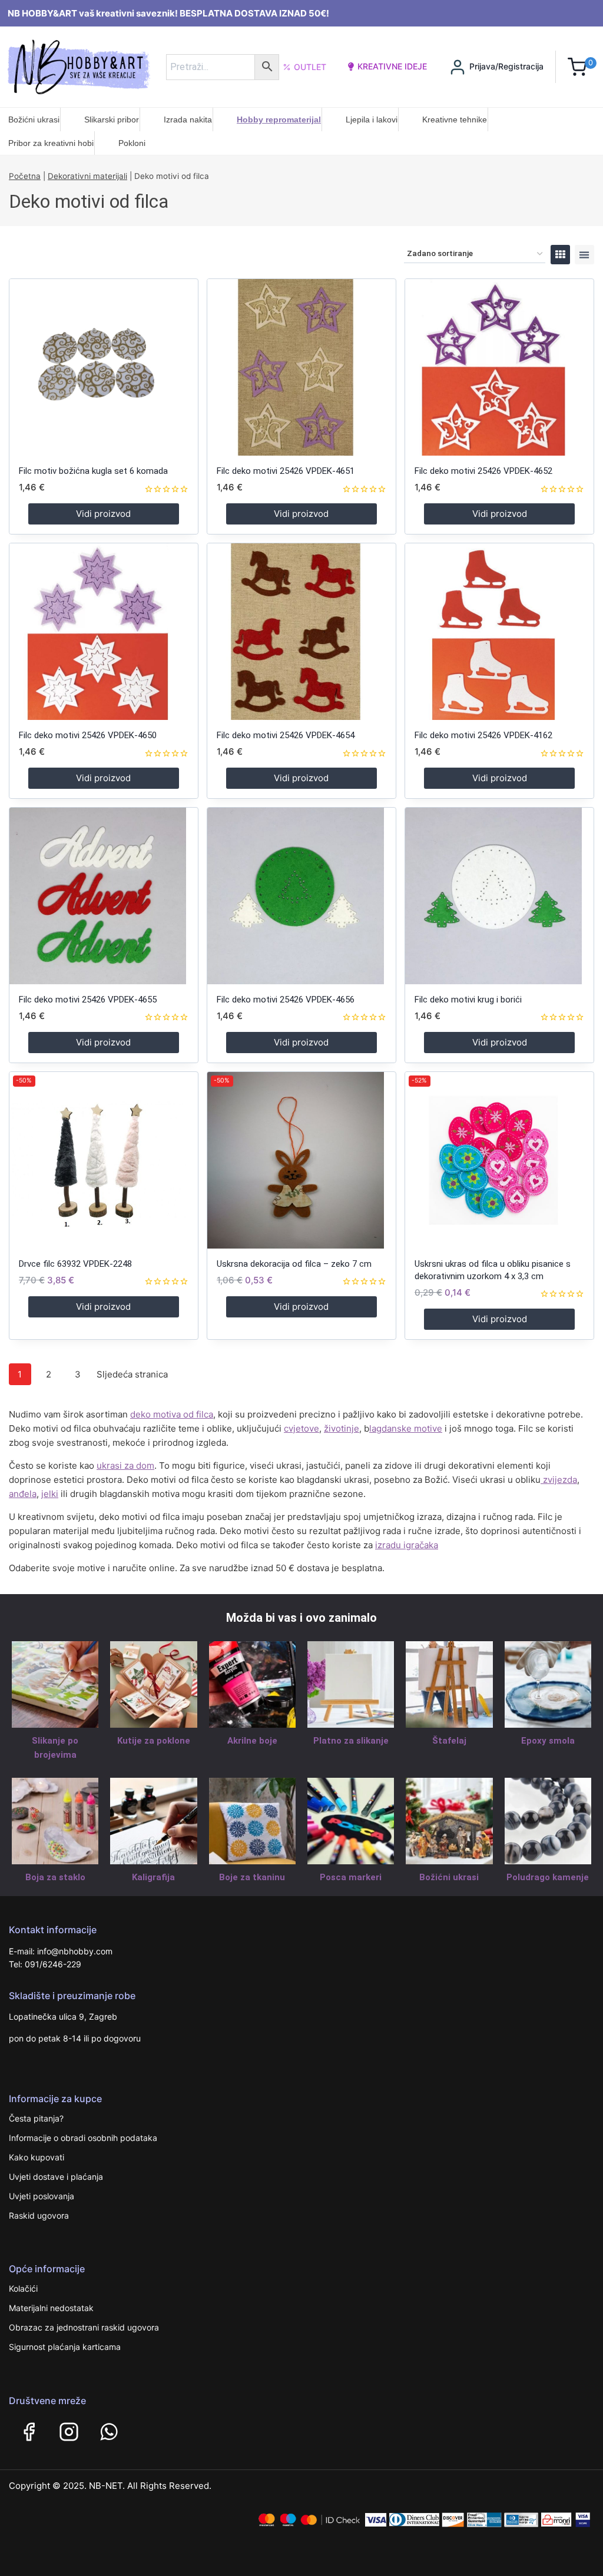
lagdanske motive (406, 1428)
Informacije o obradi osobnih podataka (83, 2138)
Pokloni (132, 143)
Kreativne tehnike (455, 119)
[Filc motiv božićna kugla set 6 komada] (104, 367)
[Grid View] (560, 255)
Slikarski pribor (112, 119)
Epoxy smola (548, 1741)
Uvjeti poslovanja (42, 2196)
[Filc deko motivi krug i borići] (499, 896)
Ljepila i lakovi (372, 119)
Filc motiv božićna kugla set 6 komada (93, 471)
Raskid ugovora (39, 2215)
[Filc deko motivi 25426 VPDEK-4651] (301, 367)
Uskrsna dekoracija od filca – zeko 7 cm (294, 1264)
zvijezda (559, 1480)
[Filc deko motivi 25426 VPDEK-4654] (301, 632)
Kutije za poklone (154, 1741)
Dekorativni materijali (87, 176)
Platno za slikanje (351, 1741)
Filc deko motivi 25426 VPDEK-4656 (286, 1000)
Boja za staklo (55, 1877)
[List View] (584, 255)
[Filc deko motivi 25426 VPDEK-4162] (499, 632)
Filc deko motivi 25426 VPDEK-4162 (483, 735)
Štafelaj (449, 1741)
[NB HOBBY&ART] (79, 67)
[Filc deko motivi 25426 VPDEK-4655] (104, 896)
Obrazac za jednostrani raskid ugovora (84, 2327)
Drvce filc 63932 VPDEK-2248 (75, 1264)
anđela (23, 1494)
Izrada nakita (188, 119)
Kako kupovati (37, 2157)
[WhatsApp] (109, 2432)
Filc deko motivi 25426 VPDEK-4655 (88, 1000)
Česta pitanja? (36, 2118)
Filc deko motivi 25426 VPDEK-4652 (483, 471)
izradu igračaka (407, 1545)
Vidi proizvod (103, 514)
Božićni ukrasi (34, 119)
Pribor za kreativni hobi (51, 143)
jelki (50, 1494)
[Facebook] (29, 2432)
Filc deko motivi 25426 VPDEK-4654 (286, 735)
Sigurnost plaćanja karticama (65, 2347)
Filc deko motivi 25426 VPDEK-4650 (88, 735)
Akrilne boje (252, 1741)
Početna (25, 176)
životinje (342, 1428)
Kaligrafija (153, 1877)
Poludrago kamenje (548, 1877)
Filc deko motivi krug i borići (468, 1000)
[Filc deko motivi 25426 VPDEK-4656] (301, 896)
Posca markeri (351, 1877)
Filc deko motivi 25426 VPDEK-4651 (286, 471)
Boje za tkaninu (252, 1877)
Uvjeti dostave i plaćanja (56, 2177)
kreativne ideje (392, 66)
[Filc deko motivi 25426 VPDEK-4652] (499, 367)
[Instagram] (69, 2432)
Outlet (310, 67)
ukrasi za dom (125, 1465)
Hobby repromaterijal (279, 119)
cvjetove (301, 1428)
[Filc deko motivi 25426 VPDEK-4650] (104, 632)
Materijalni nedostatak (51, 2308)
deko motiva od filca (172, 1414)
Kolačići (23, 2288)
